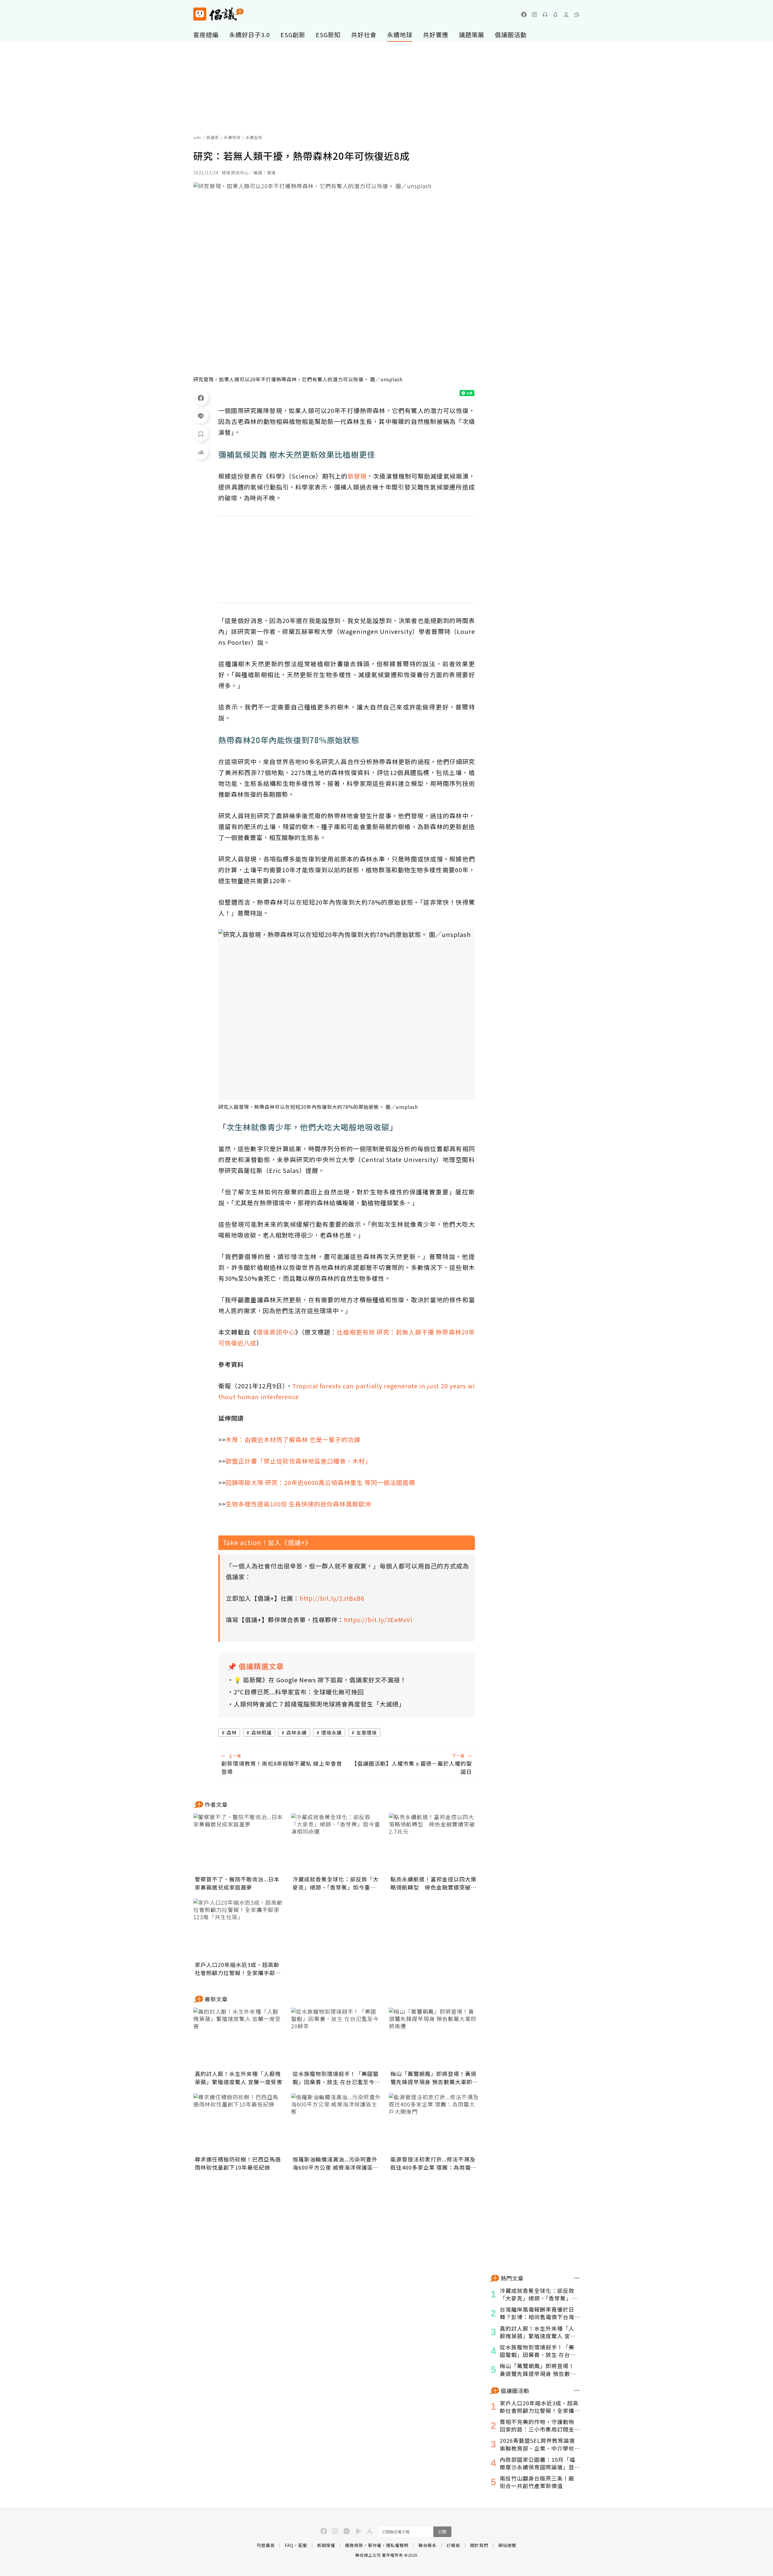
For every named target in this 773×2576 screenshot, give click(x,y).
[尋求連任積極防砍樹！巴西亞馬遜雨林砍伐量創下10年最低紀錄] (239, 2123)
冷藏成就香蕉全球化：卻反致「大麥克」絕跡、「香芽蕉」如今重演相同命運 (336, 1883)
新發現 (357, 476)
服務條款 (354, 2545)
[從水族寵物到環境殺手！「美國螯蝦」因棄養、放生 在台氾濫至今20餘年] (336, 2038)
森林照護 (261, 1732)
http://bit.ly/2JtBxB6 (332, 1598)
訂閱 (442, 2532)
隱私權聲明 (397, 2545)
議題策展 (472, 35)
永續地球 (400, 35)
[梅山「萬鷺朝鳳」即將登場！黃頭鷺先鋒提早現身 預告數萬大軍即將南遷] (434, 2038)
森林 (232, 1732)
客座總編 (206, 35)
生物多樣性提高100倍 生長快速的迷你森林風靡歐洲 (298, 1504)
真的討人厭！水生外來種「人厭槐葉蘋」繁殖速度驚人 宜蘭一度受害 (239, 2078)
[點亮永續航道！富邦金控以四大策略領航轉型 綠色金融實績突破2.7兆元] (434, 1843)
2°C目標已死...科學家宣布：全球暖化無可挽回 (299, 1692)
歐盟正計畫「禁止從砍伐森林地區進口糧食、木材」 (298, 1461)
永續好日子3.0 (250, 35)
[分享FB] (201, 398)
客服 (303, 2545)
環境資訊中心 (276, 1332)
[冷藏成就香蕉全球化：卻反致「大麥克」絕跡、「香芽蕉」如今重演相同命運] (336, 1843)
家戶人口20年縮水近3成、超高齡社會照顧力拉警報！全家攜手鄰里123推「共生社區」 (238, 1969)
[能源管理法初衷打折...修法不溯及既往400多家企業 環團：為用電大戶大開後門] (434, 2123)
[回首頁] (218, 14)
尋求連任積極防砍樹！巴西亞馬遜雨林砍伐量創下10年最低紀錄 (238, 2163)
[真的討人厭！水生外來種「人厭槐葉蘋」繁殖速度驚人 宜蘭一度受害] (239, 2038)
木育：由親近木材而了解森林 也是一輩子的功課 (293, 1440)
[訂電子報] (556, 15)
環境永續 (332, 1732)
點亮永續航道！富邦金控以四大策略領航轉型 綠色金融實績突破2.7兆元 (433, 1883)
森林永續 (297, 1732)
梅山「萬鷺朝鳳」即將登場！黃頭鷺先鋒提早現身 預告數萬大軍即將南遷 (434, 2078)
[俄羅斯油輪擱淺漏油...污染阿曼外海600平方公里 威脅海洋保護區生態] (336, 2123)
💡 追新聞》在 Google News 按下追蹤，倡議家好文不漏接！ (320, 1680)
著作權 (375, 2545)
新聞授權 (326, 2545)
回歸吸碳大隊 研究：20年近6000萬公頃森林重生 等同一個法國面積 (320, 1482)
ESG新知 (328, 35)
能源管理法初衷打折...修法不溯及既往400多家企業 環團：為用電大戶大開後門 (433, 2163)
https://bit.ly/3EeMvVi (378, 1620)
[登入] (566, 15)
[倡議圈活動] (577, 2390)
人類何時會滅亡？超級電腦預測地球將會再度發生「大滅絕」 (319, 1704)
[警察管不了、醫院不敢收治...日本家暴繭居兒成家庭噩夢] (239, 1843)
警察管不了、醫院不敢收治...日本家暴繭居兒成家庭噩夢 (237, 1883)
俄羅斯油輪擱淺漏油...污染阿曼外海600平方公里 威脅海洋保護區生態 (336, 2163)
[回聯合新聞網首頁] (200, 14)
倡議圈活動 (511, 35)
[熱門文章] (577, 2278)
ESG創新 (293, 35)
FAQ (289, 2545)
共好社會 (364, 35)
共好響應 (436, 35)
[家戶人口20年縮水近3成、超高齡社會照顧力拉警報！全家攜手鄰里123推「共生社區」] (239, 1929)
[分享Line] (201, 416)
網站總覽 (507, 2545)
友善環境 (367, 1732)
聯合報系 (428, 2545)
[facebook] (524, 15)
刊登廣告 (266, 2545)
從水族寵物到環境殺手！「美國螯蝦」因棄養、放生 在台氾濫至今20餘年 (336, 2078)
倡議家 (213, 137)
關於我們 (479, 2545)
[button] (577, 15)
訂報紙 (453, 2545)
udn (198, 137)
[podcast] (545, 15)
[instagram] (534, 15)
